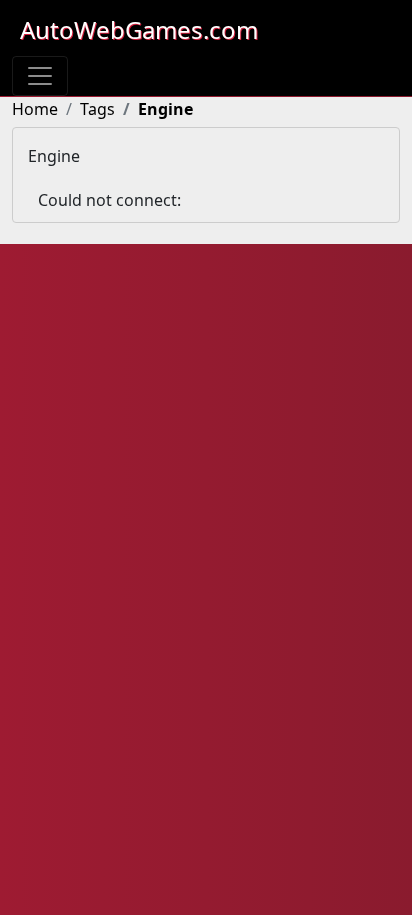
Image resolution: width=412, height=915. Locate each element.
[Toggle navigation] (40, 76)
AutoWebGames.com (139, 29)
